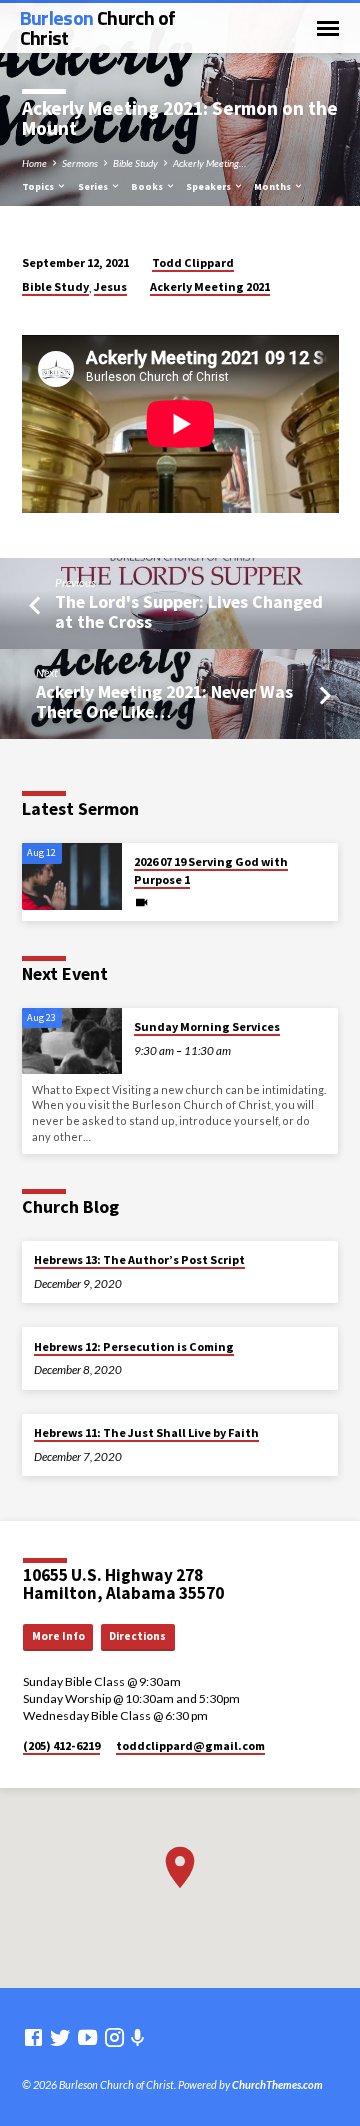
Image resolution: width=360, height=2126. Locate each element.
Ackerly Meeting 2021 (210, 286)
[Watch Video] (141, 902)
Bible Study (135, 163)
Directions (137, 1636)
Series (94, 186)
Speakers (209, 186)
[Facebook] (33, 2037)
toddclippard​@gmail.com (190, 1745)
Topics (39, 186)
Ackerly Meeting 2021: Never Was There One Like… (164, 701)
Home (34, 163)
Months (273, 186)
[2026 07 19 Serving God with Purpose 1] (72, 876)
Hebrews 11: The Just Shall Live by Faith (146, 1432)
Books (148, 186)
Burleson (98, 27)
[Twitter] (60, 2037)
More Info (58, 1636)
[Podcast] (138, 2037)
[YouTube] (87, 2037)
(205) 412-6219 (61, 1745)
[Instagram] (114, 2037)
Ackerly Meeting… (209, 163)
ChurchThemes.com (277, 2084)
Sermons (80, 163)
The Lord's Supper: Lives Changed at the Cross (189, 611)
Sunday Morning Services (207, 1026)
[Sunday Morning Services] (72, 1041)
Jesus (110, 286)
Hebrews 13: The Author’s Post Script (139, 1259)
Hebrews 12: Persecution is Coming (134, 1346)
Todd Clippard (193, 262)
